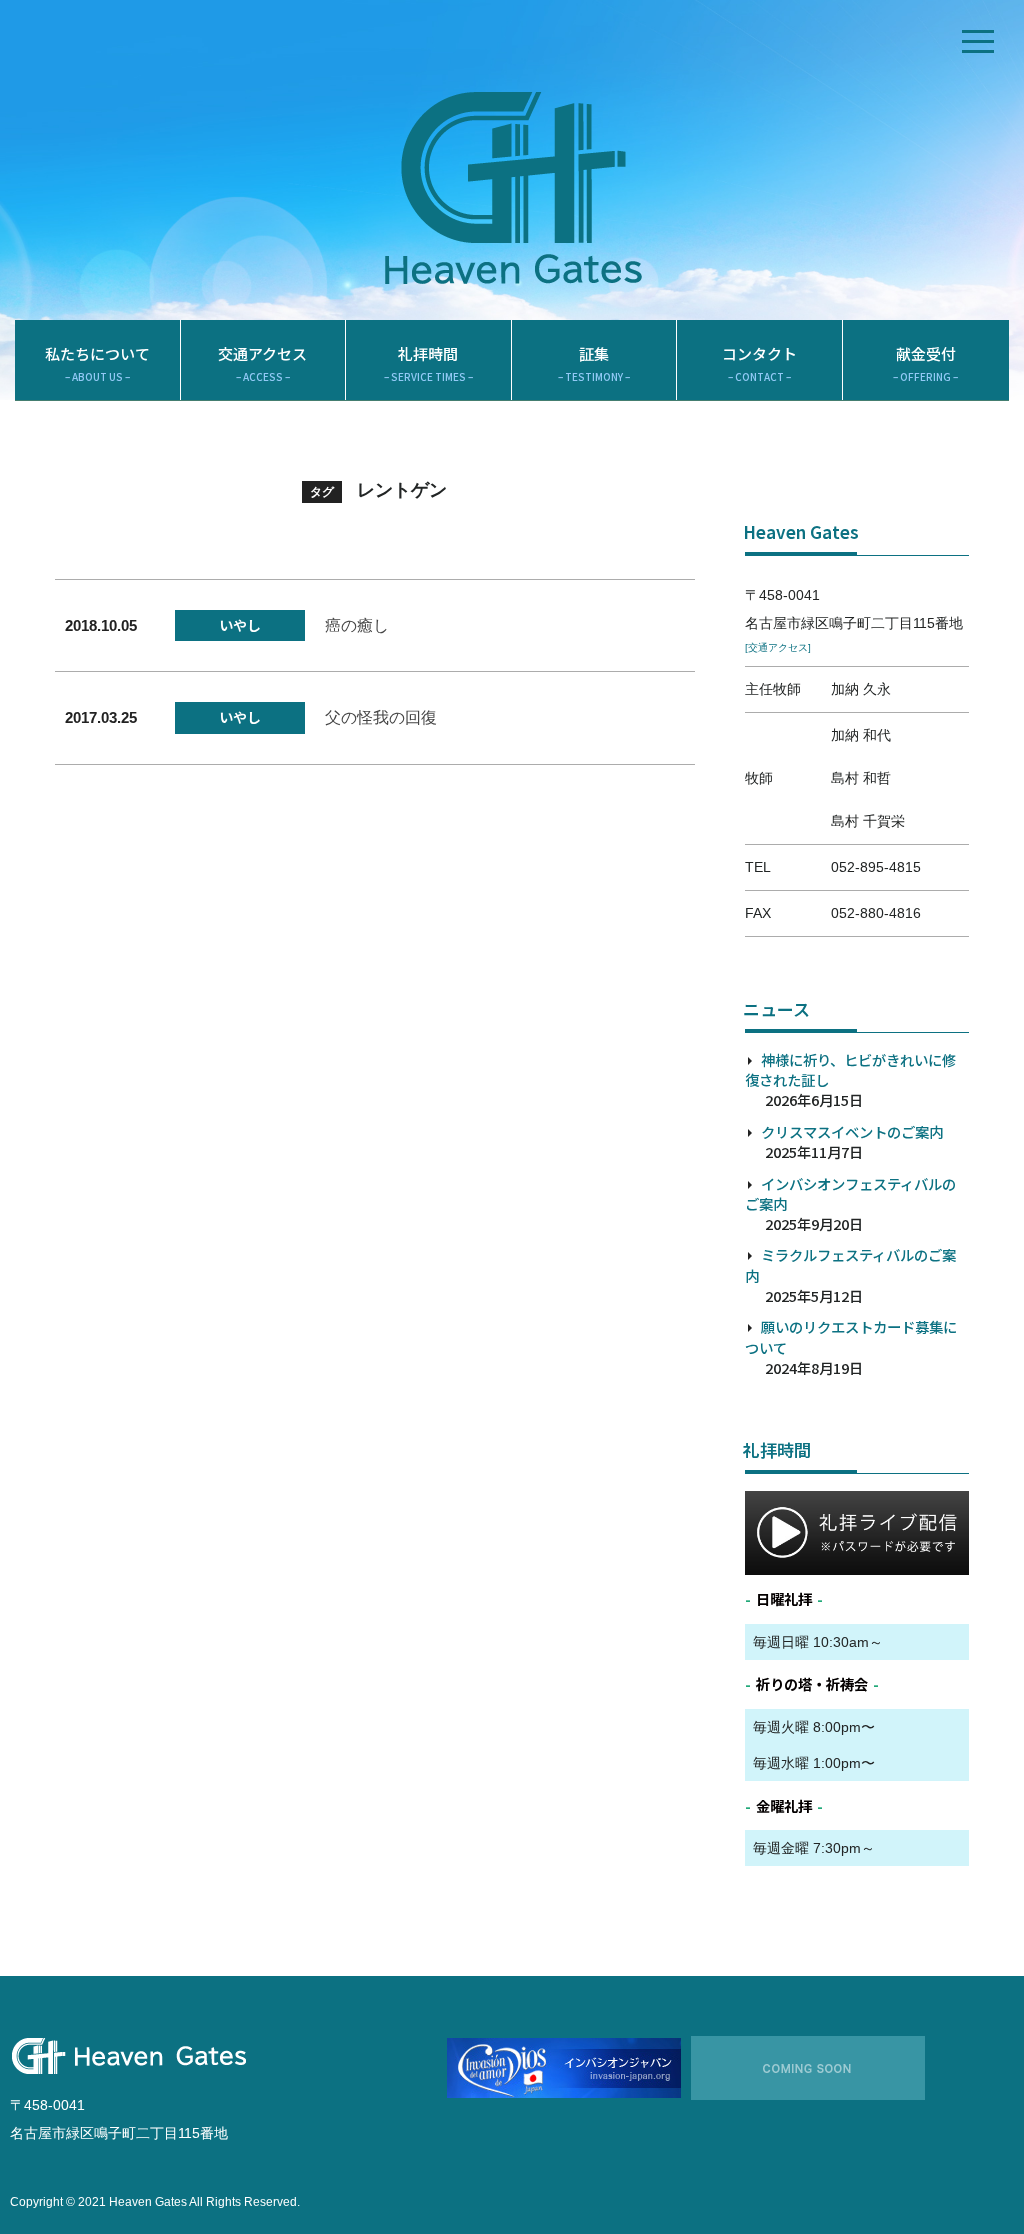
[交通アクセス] (778, 647)
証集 (594, 363)
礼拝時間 (428, 363)
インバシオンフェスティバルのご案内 (850, 1193)
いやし (240, 625)
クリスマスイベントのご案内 (852, 1131)
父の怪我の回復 (381, 717)
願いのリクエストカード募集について (851, 1336)
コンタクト (759, 363)
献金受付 (925, 363)
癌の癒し (357, 625)
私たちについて (97, 363)
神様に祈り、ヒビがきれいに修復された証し (850, 1069)
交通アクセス (262, 363)
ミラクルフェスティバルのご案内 (850, 1264)
